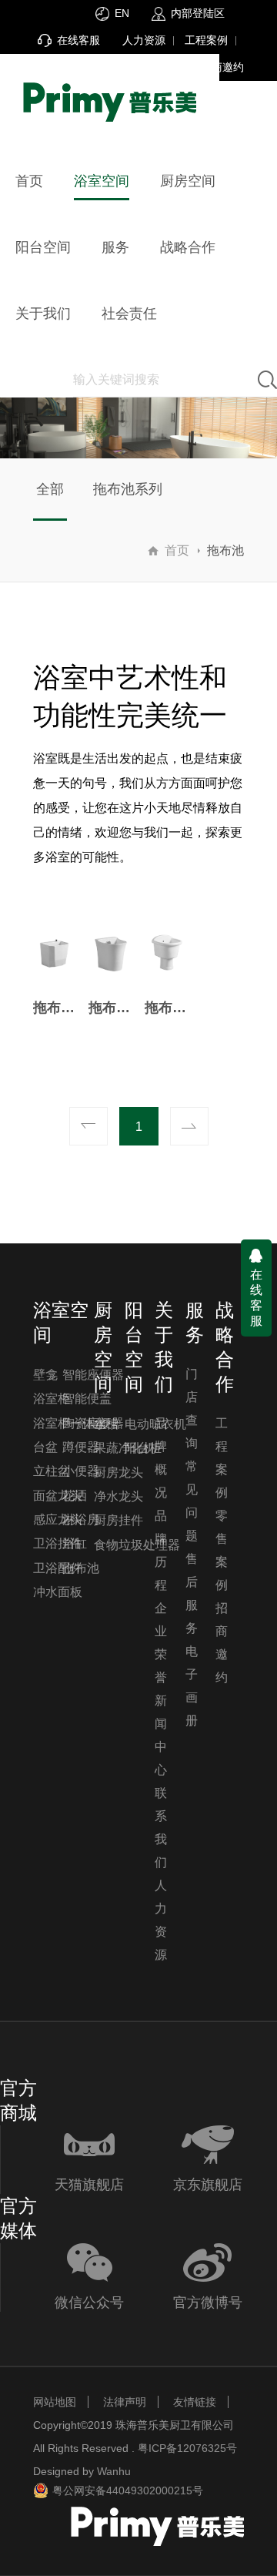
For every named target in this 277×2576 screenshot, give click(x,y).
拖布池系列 (128, 489)
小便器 (81, 1471)
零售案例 (222, 1550)
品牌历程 (161, 1550)
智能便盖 (87, 1399)
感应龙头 (58, 1519)
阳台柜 (143, 1448)
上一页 (88, 1126)
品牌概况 (161, 1458)
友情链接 (195, 2402)
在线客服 (256, 1298)
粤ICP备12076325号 (187, 2448)
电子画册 (192, 1686)
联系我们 (161, 1828)
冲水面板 (58, 1592)
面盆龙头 (58, 1496)
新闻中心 (161, 1735)
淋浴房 (81, 1519)
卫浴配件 (58, 1568)
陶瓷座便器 (93, 1423)
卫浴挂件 (58, 1543)
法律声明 (125, 2402)
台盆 (45, 1447)
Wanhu (114, 2471)
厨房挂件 (118, 1520)
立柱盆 (52, 1471)
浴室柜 (52, 1399)
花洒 (75, 1496)
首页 (177, 550)
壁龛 (45, 1375)
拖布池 (81, 1568)
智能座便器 (93, 1375)
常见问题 (192, 1501)
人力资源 (144, 40)
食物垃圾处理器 (137, 1545)
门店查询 (192, 1409)
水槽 (106, 1424)
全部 (50, 489)
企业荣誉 (161, 1643)
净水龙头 (118, 1496)
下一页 (189, 1126)
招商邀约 (222, 67)
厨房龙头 (118, 1472)
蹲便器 (81, 1447)
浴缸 (75, 1543)
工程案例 (206, 40)
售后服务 (192, 1593)
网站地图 (55, 2402)
